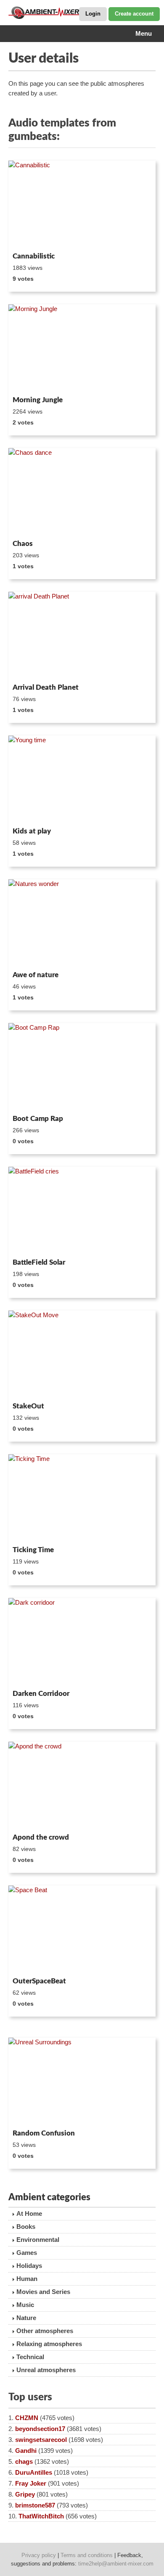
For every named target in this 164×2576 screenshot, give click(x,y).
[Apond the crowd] (82, 1786)
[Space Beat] (82, 1930)
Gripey (25, 2494)
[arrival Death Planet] (82, 636)
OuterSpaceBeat (39, 1981)
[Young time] (82, 780)
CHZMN (27, 2418)
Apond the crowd (41, 1837)
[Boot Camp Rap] (82, 1067)
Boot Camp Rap (38, 1119)
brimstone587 (35, 2505)
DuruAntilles (34, 2472)
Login (93, 14)
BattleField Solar (39, 1262)
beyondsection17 (40, 2429)
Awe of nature (36, 975)
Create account (134, 14)
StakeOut (28, 1406)
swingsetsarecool (41, 2440)
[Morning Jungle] (82, 348)
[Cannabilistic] (82, 205)
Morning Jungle (38, 400)
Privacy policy (39, 2555)
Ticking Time (33, 1550)
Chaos (23, 544)
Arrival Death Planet (46, 687)
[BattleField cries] (82, 1211)
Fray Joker (31, 2483)
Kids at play (32, 831)
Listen (29, 237)
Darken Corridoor (41, 1694)
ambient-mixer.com (50, 13)
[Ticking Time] (82, 1498)
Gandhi (26, 2451)
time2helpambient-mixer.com (116, 2564)
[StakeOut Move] (82, 1355)
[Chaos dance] (82, 492)
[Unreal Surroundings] (82, 2082)
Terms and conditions (87, 2555)
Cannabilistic (34, 256)
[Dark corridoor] (82, 1642)
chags (24, 2461)
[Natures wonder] (82, 923)
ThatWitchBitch (41, 2516)
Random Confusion (44, 2133)
